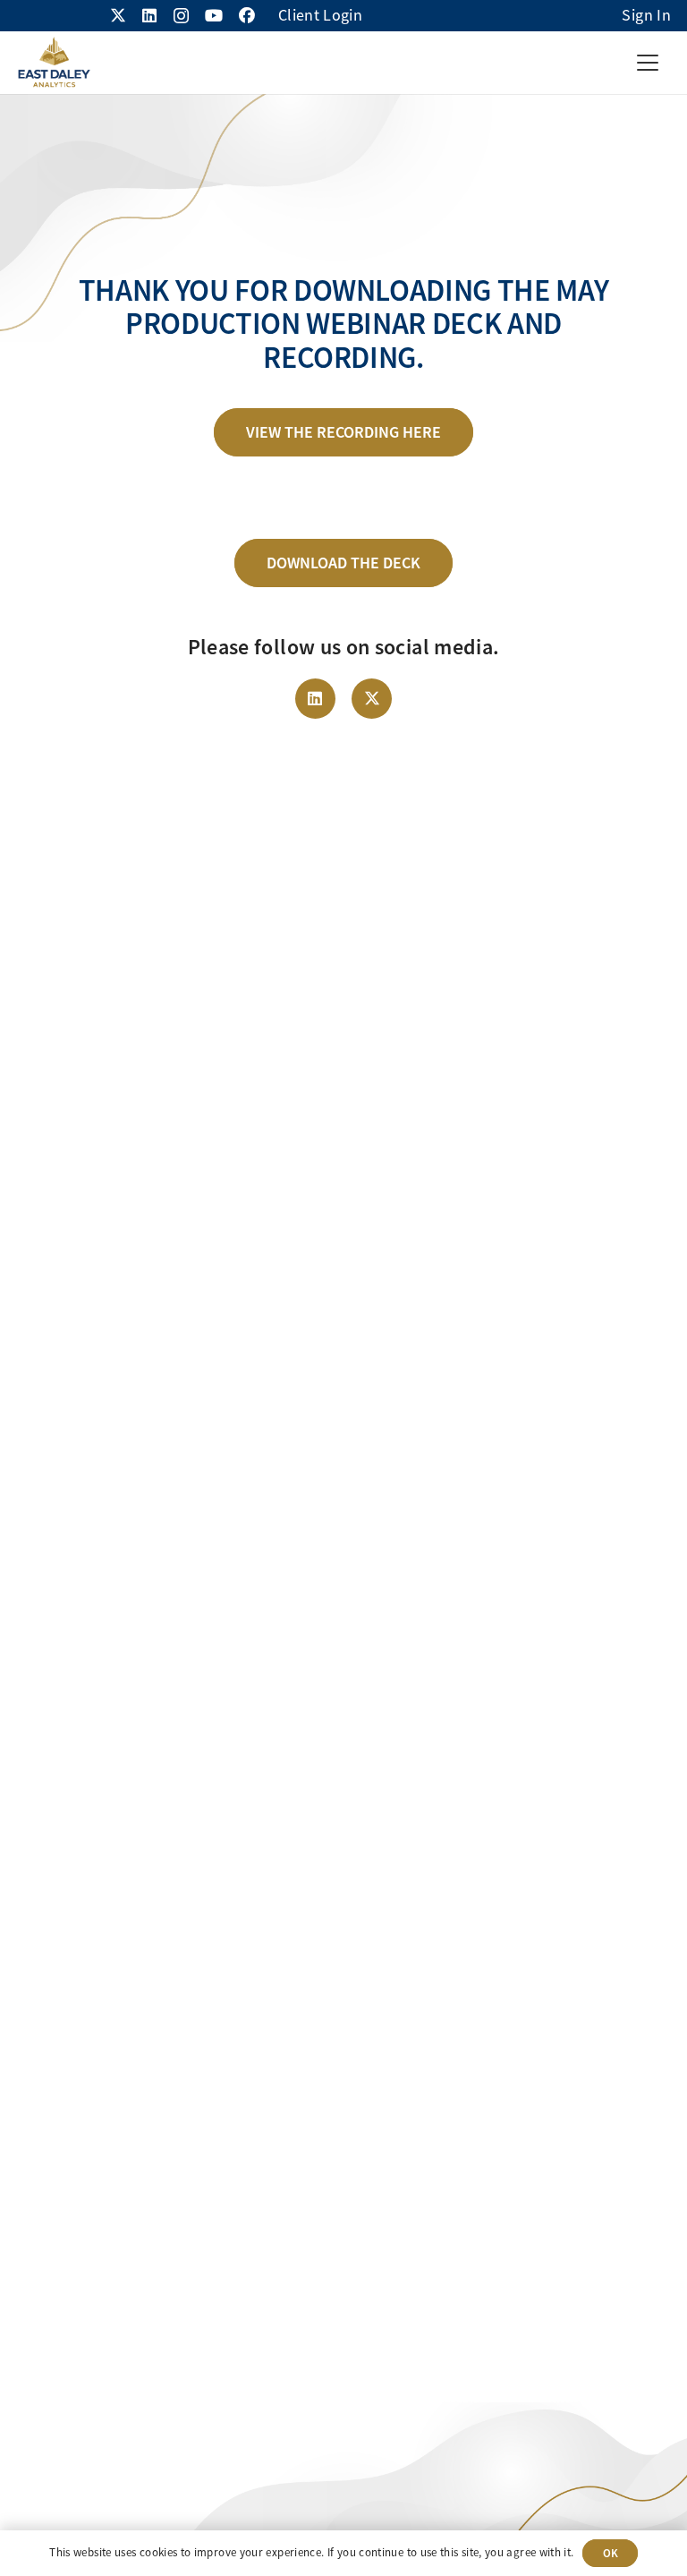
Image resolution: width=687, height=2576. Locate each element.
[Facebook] (247, 15)
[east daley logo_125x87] (54, 63)
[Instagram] (181, 16)
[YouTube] (214, 15)
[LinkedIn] (149, 15)
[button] (647, 63)
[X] (118, 15)
